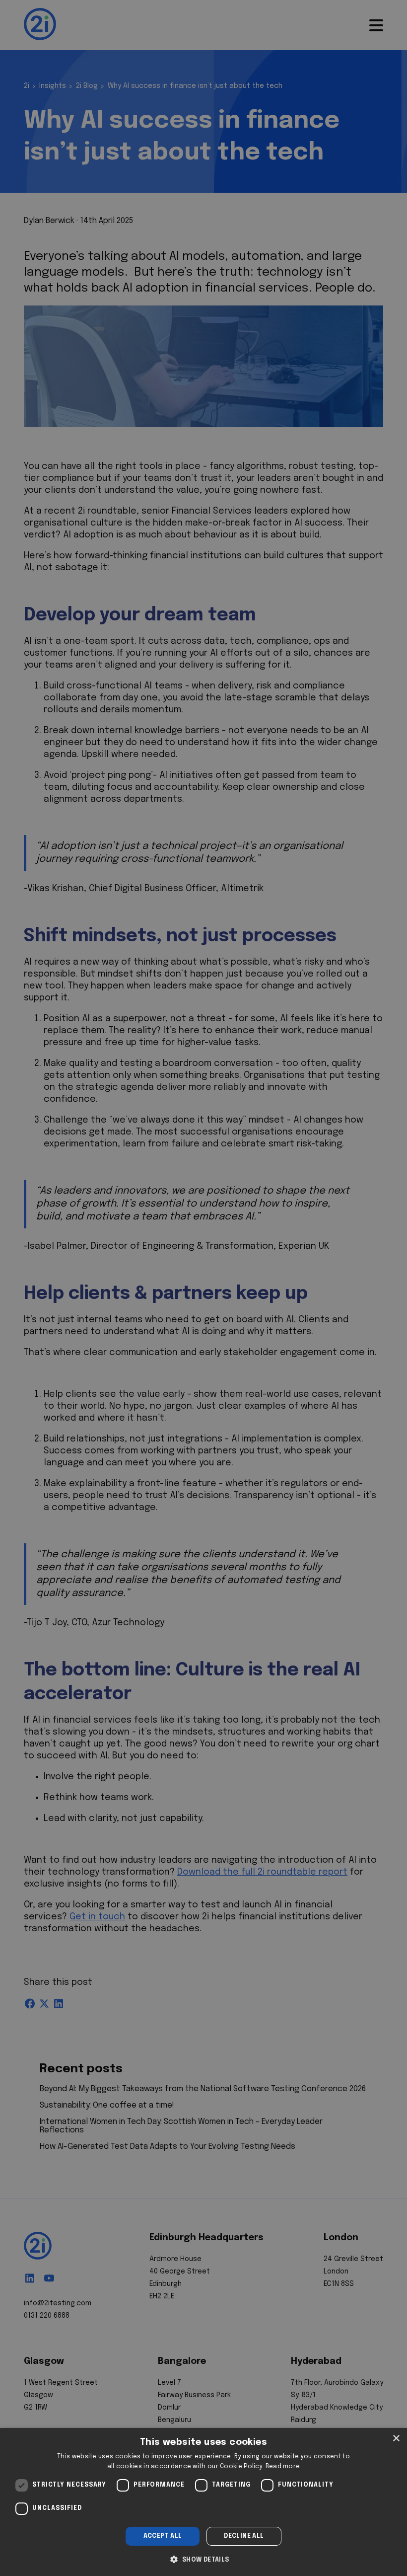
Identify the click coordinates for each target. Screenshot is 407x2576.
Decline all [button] (244, 2536)
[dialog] (203, 2502)
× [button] (396, 2439)
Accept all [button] (163, 2536)
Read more (283, 2467)
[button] (203, 2559)
